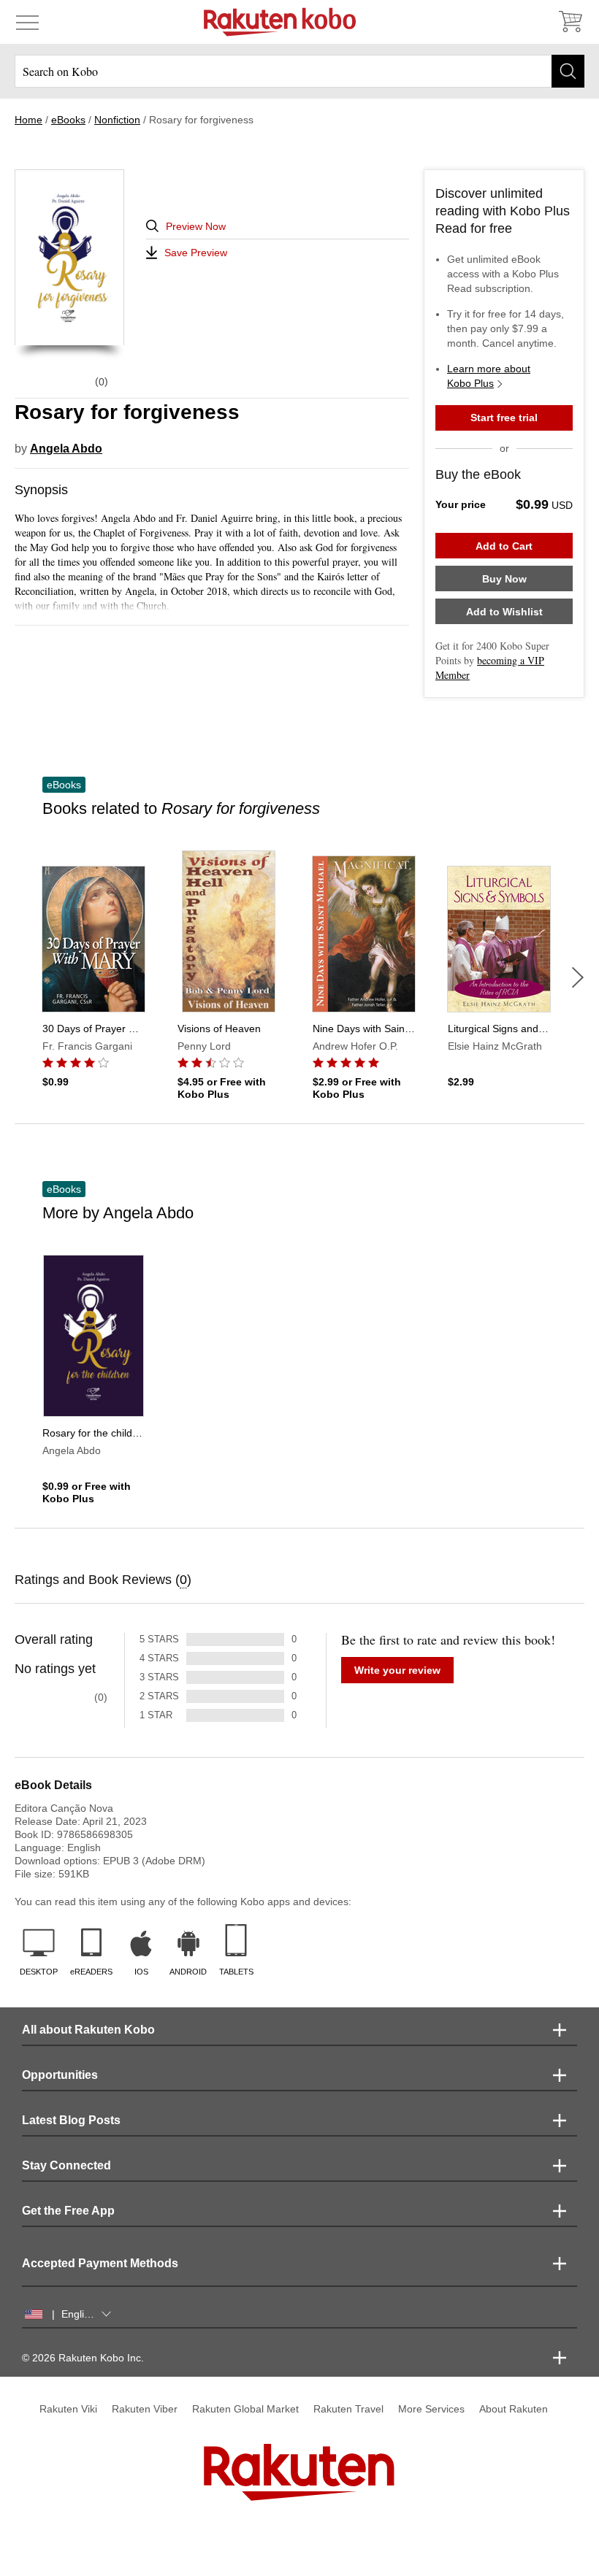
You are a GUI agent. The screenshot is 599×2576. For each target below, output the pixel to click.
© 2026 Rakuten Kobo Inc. (83, 2358)
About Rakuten (514, 2409)
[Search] (568, 71)
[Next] (578, 977)
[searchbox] (299, 71)
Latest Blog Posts (71, 2120)
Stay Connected (66, 2165)
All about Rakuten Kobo (88, 2030)
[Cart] (570, 22)
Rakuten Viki (68, 2409)
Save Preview (196, 253)
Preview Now (196, 226)
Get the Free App (68, 2211)
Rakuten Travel (348, 2409)
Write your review (397, 1670)
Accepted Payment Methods (100, 2263)
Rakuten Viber (145, 2409)
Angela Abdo (66, 449)
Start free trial (504, 418)
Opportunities (60, 2075)
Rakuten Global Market (245, 2409)
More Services (431, 2409)
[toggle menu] (27, 22)
